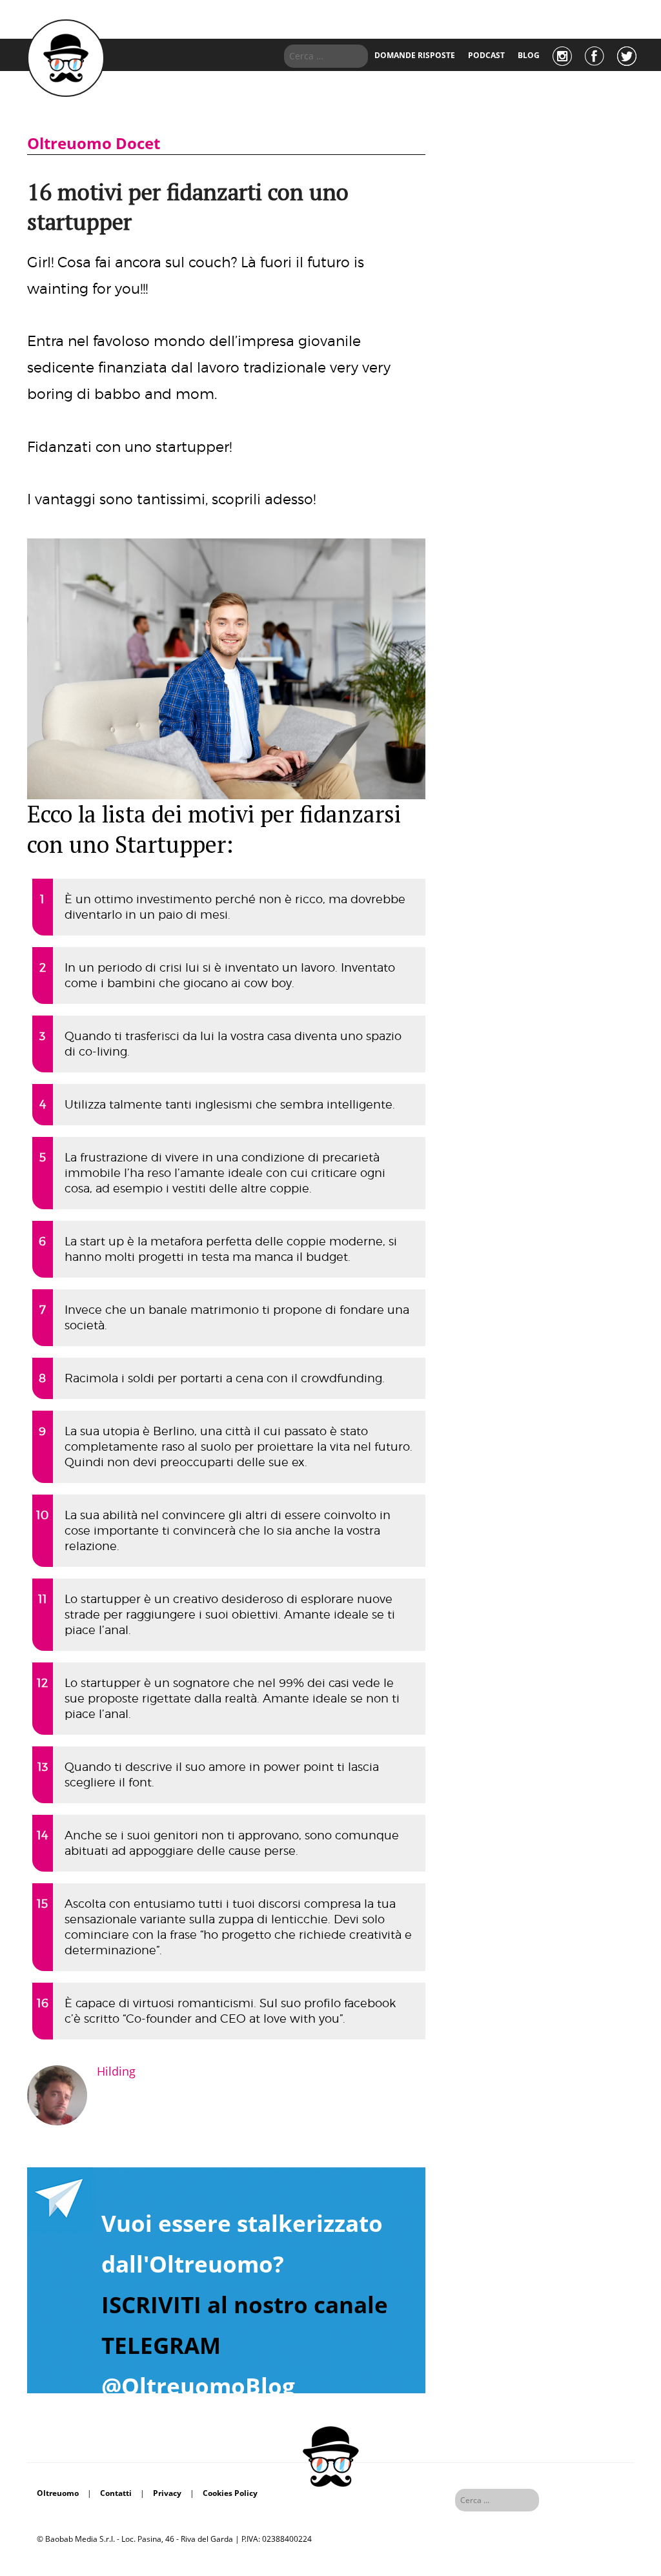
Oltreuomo (58, 2493)
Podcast (486, 55)
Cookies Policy (230, 2493)
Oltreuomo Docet (94, 143)
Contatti (116, 2493)
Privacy (167, 2493)
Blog (529, 55)
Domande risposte (415, 55)
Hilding (116, 2071)
